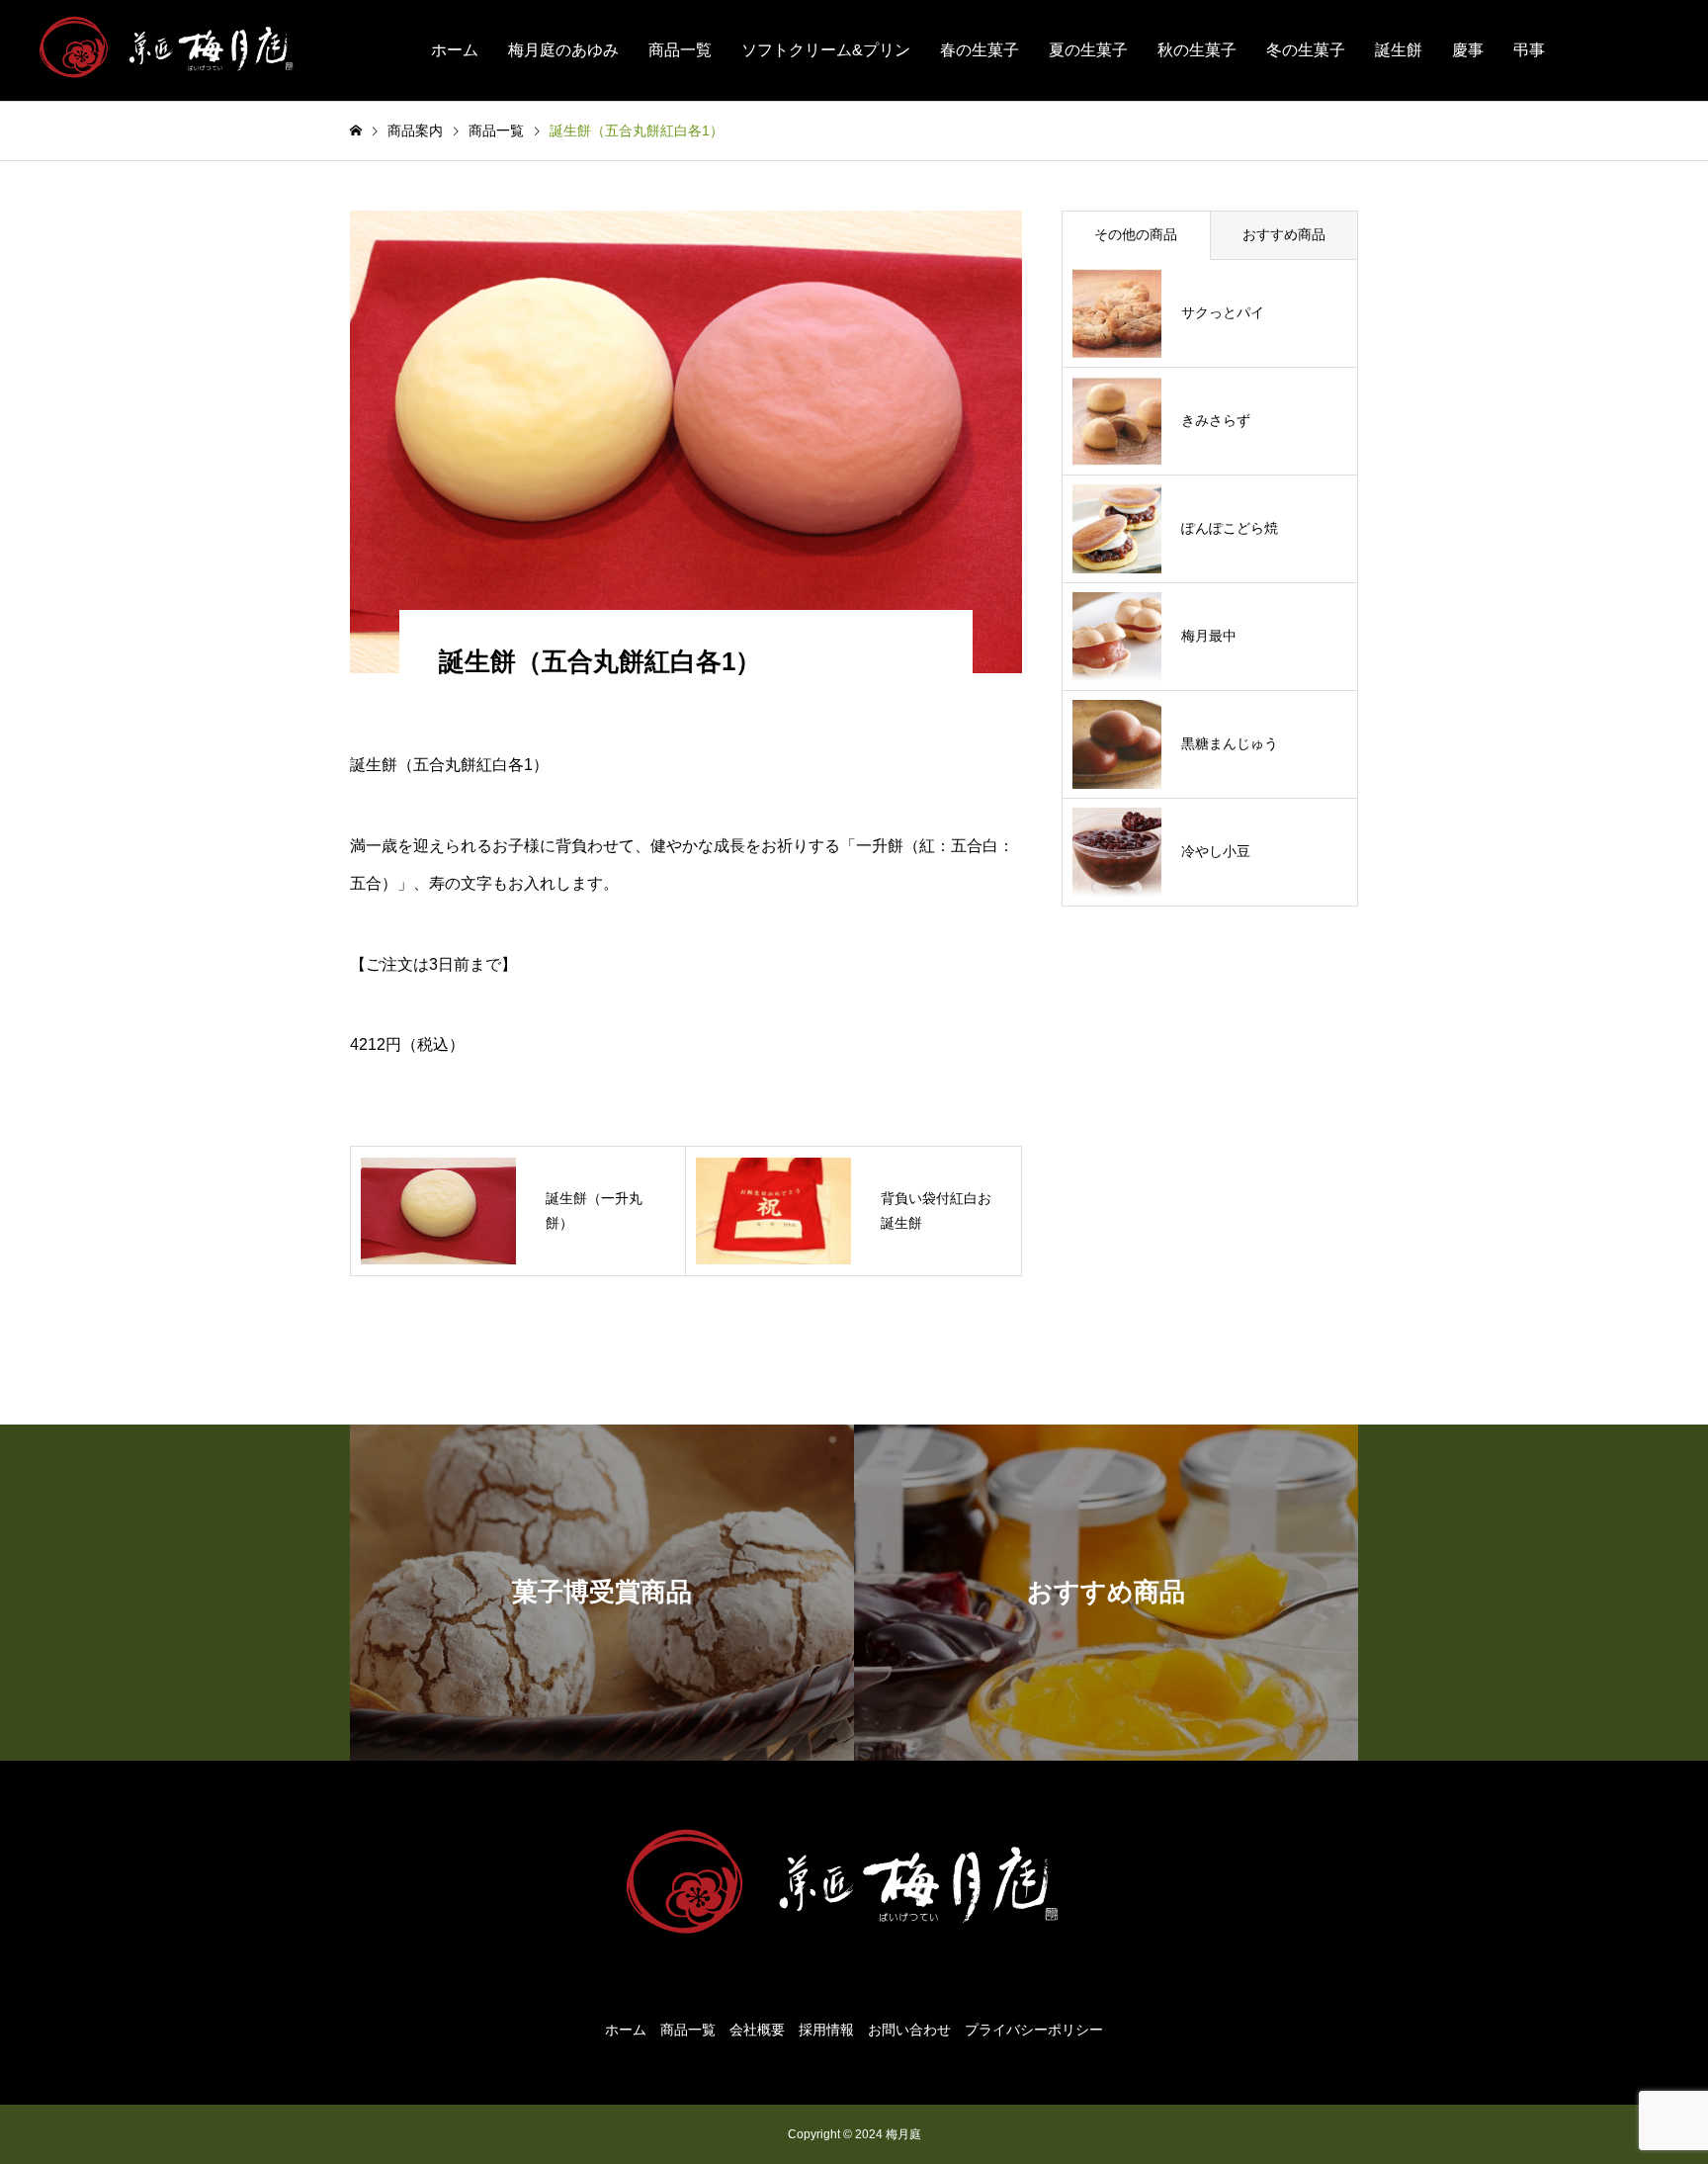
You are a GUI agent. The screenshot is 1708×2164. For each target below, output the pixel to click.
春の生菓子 (980, 50)
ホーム (455, 50)
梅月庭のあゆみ (563, 50)
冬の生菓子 (1306, 50)
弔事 (1529, 50)
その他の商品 (1136, 234)
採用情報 (826, 2030)
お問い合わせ (909, 2030)
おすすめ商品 (1284, 234)
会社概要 (757, 2030)
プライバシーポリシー (1034, 2030)
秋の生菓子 (1197, 50)
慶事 (1468, 50)
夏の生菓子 (1088, 50)
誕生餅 (1399, 50)
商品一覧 (680, 50)
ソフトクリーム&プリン (826, 50)
